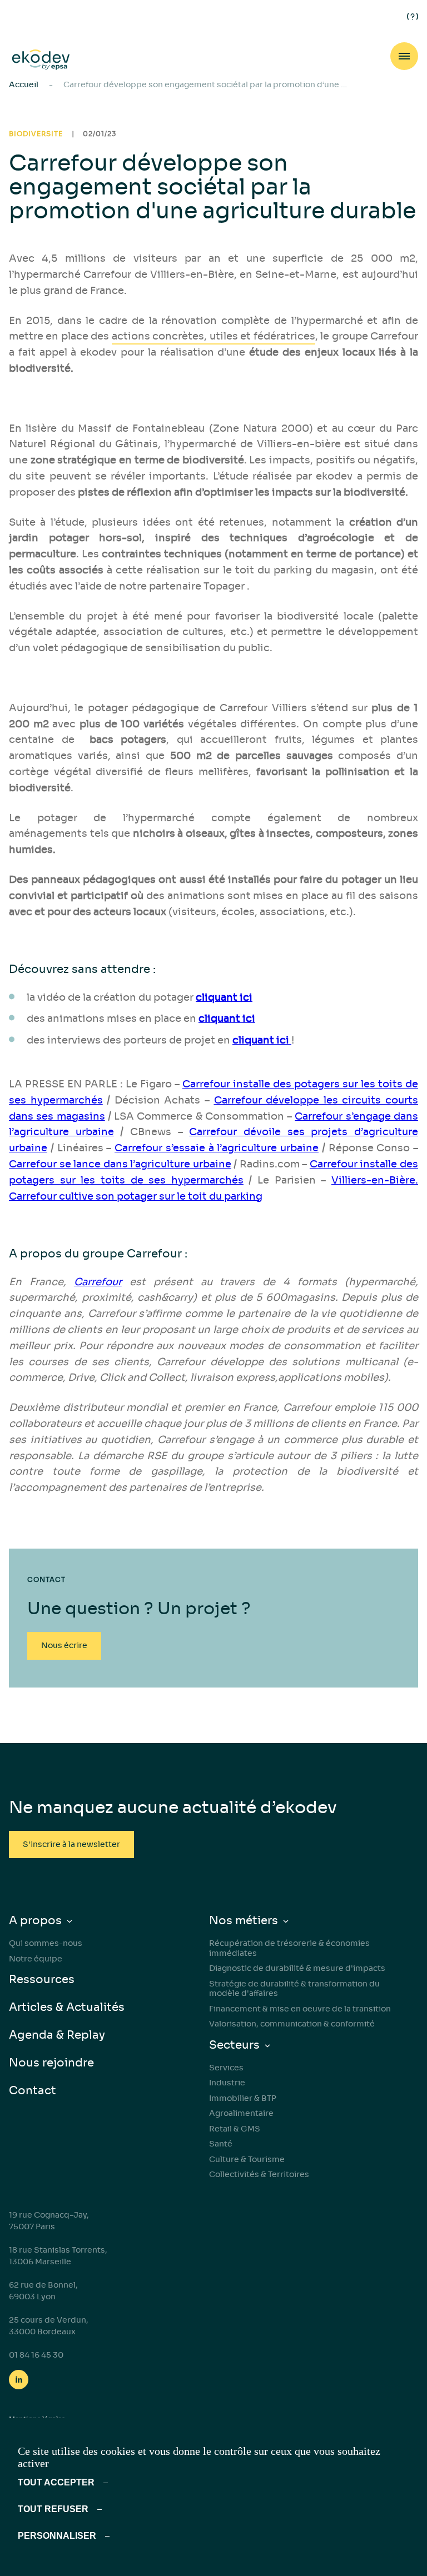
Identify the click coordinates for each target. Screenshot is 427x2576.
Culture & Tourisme (247, 2159)
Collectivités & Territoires (259, 2174)
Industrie (227, 2083)
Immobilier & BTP (243, 2098)
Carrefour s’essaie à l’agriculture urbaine (217, 1148)
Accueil (24, 84)
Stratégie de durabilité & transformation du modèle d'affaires (294, 1989)
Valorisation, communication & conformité (292, 2024)
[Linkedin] (19, 2380)
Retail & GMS (235, 2129)
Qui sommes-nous (46, 1943)
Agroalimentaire (241, 2113)
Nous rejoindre (51, 2063)
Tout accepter (56, 2482)
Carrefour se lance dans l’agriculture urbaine (120, 1164)
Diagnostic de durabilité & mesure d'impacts (297, 1968)
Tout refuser (53, 2509)
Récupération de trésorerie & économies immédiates (289, 1948)
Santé (221, 2144)
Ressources (42, 1980)
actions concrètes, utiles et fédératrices (213, 336)
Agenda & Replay (57, 2035)
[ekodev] (41, 60)
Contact (33, 2091)
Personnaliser (57, 2536)
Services (226, 2068)
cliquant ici (227, 1019)
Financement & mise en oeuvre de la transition (300, 2009)
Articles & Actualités (67, 2007)
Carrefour (98, 1282)
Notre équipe (36, 1959)
